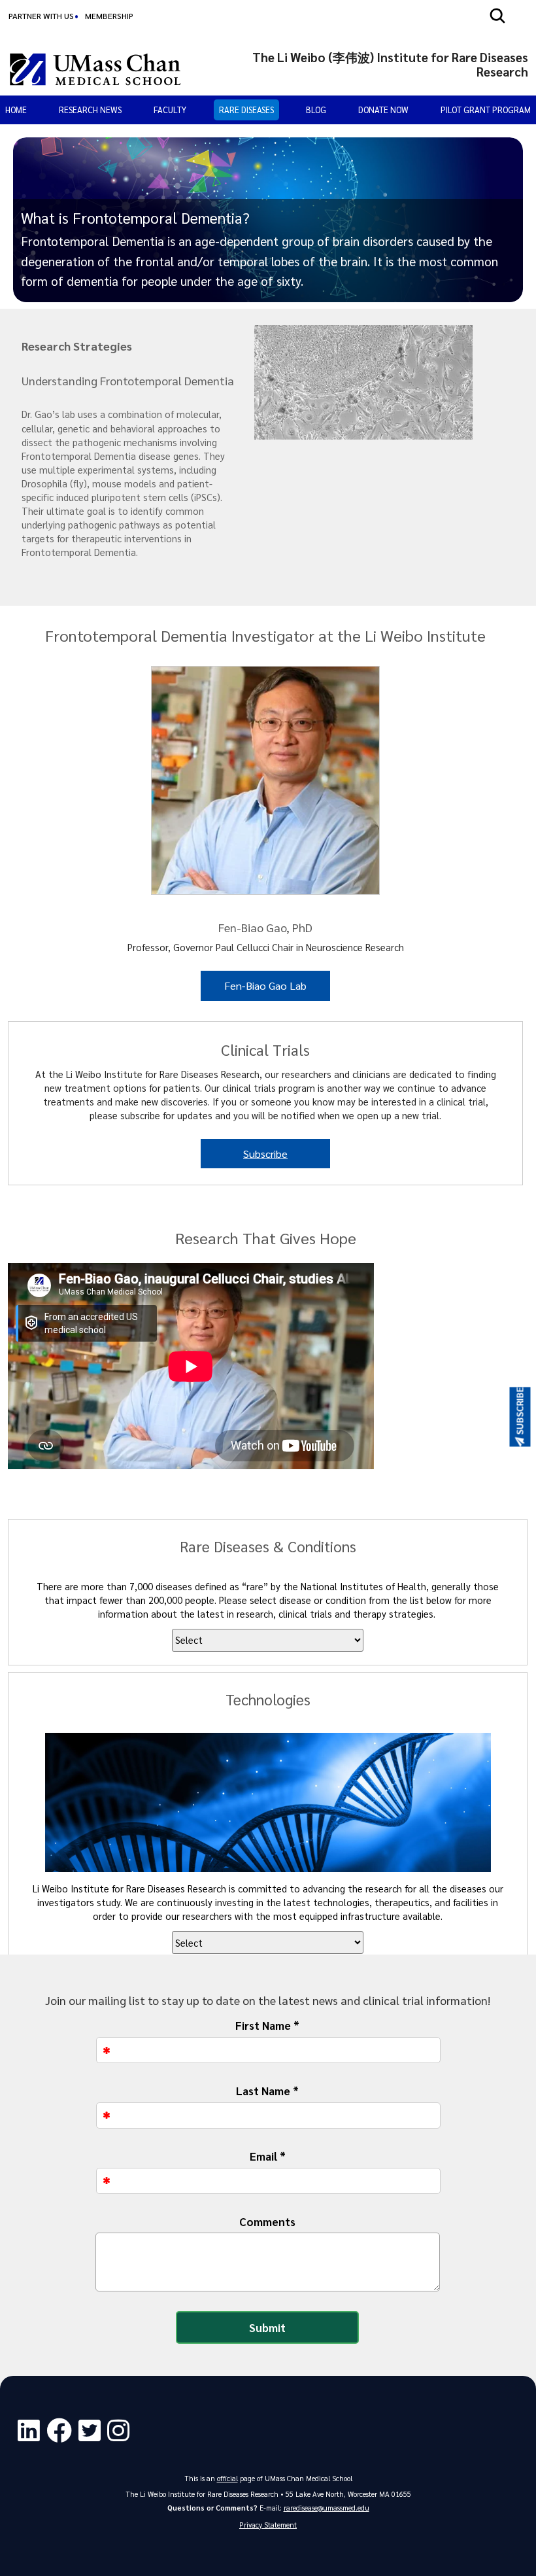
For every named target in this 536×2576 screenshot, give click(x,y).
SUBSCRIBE (520, 1411)
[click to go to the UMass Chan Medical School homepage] (95, 69)
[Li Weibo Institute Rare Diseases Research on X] (93, 2431)
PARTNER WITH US (41, 16)
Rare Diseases (246, 110)
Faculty (170, 110)
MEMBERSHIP (109, 16)
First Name (267, 2025)
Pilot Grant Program (486, 110)
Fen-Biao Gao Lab (265, 985)
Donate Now (383, 110)
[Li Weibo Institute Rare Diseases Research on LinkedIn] (32, 2431)
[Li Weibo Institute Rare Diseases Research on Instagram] (122, 2431)
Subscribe (265, 1154)
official (227, 2478)
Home (16, 110)
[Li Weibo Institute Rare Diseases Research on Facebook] (62, 2431)
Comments (267, 2221)
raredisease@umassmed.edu (327, 2508)
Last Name (267, 2091)
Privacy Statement (268, 2525)
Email (268, 2156)
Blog (316, 110)
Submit (267, 2327)
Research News (90, 110)
